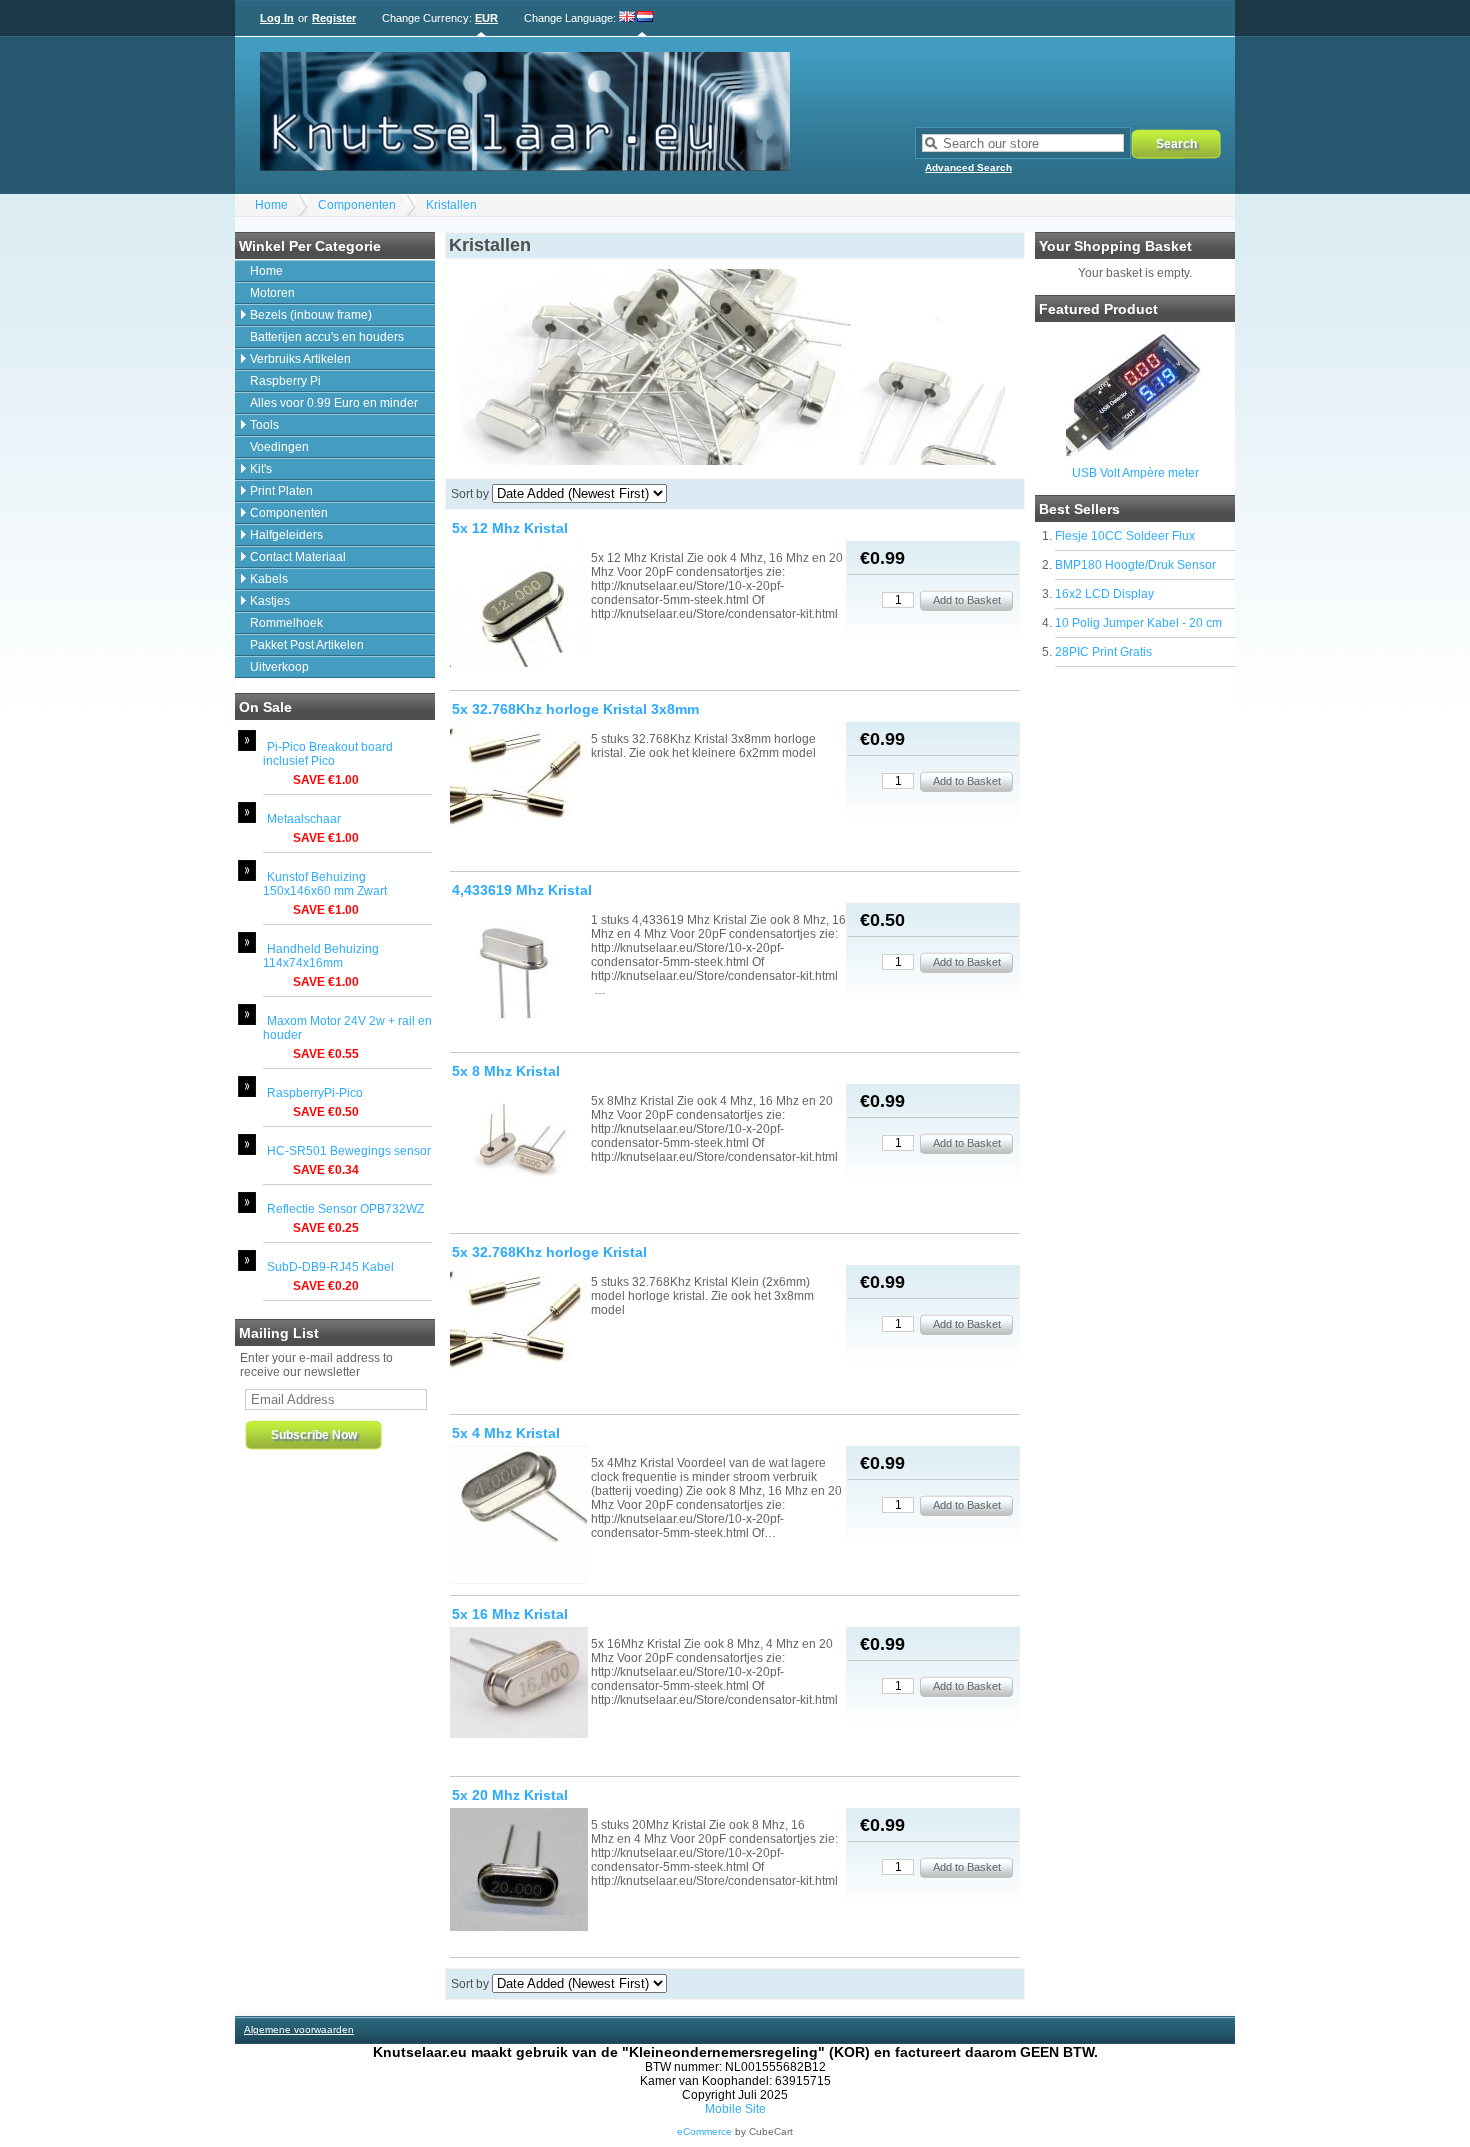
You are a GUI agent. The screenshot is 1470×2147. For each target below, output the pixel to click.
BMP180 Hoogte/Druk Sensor (1135, 565)
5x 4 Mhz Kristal (506, 1433)
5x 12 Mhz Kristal (510, 528)
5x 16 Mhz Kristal (510, 1614)
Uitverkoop (279, 667)
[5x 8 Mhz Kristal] (519, 1148)
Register (334, 18)
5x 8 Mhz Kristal (506, 1071)
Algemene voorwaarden (299, 2029)
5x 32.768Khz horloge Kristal (549, 1252)
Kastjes (270, 601)
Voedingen (279, 447)
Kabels (269, 579)
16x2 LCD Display (1104, 594)
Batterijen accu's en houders (327, 337)
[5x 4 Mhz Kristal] (519, 1516)
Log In (277, 18)
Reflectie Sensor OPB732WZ (345, 1209)
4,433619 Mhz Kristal (522, 890)
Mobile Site (735, 2109)
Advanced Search (968, 167)
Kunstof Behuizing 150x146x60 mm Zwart (325, 884)
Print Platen (281, 491)
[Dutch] (645, 18)
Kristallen (451, 205)
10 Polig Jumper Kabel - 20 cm (1138, 623)
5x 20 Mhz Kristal (510, 1795)
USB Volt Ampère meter (1135, 473)
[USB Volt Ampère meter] (1135, 454)
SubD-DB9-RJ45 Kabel (330, 1267)
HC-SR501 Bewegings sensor (349, 1151)
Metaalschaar (304, 819)
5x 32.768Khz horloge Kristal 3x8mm (575, 709)
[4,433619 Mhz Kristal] (519, 973)
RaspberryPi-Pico (315, 1093)
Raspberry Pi (285, 381)
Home (271, 205)
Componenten (357, 205)
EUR (486, 18)
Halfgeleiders (286, 535)
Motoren (272, 293)
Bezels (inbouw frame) (311, 315)
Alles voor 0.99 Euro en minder (334, 403)
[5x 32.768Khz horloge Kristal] (519, 1331)
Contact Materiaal (298, 557)
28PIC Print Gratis (1103, 652)
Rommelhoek (286, 623)
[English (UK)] (627, 18)
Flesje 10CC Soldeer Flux (1125, 536)
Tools (264, 425)
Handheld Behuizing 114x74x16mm (321, 956)
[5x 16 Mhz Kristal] (519, 1684)
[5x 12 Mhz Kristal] (519, 605)
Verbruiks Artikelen (300, 359)
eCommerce (704, 2131)
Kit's (261, 469)
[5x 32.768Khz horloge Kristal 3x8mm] (519, 788)
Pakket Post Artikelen (307, 645)
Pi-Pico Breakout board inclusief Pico (328, 754)
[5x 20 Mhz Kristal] (519, 1871)
